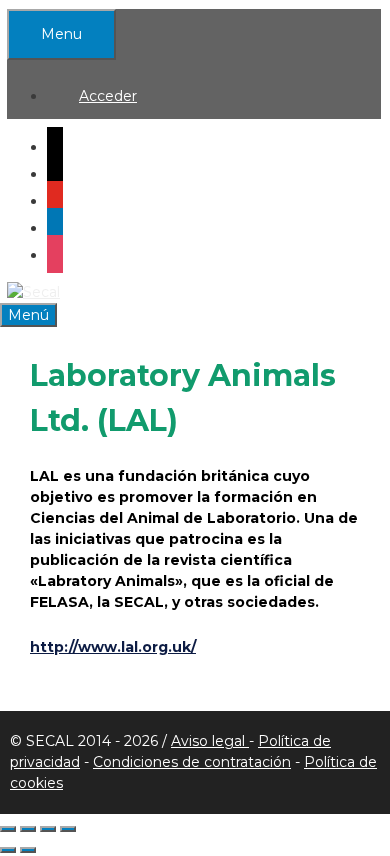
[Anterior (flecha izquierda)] (8, 850)
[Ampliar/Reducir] (8, 829)
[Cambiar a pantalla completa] (28, 829)
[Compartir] (48, 829)
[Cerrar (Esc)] (68, 829)
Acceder (108, 96)
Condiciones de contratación (192, 762)
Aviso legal (210, 741)
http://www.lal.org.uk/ (113, 647)
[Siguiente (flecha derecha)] (28, 850)
